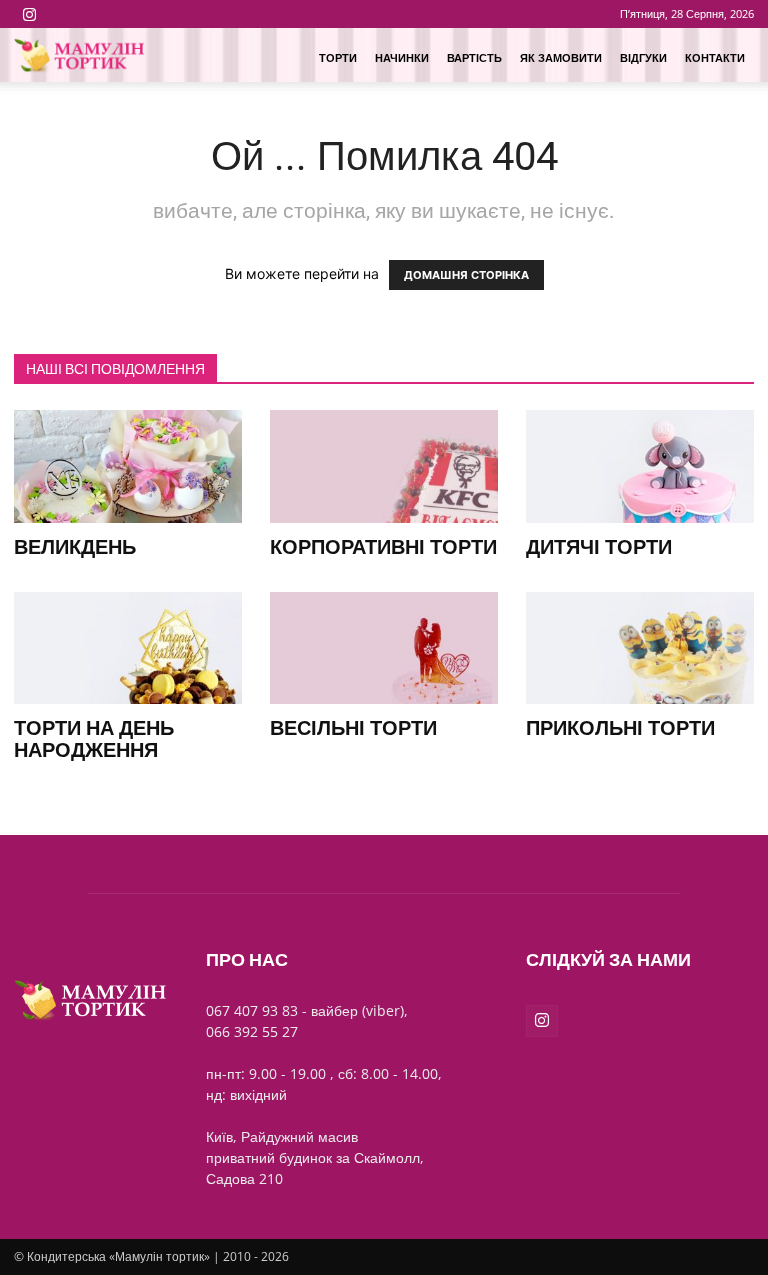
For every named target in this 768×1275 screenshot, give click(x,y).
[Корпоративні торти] (384, 466)
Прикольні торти (620, 728)
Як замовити (561, 57)
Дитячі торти (599, 547)
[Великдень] (128, 466)
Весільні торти (353, 728)
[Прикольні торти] (640, 648)
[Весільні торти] (384, 648)
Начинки (402, 57)
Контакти (715, 57)
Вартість (474, 57)
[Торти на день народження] (128, 648)
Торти (338, 57)
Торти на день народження (94, 739)
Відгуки (643, 57)
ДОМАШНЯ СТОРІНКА (466, 275)
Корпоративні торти (383, 547)
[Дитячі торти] (640, 466)
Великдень (75, 547)
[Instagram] (29, 14)
